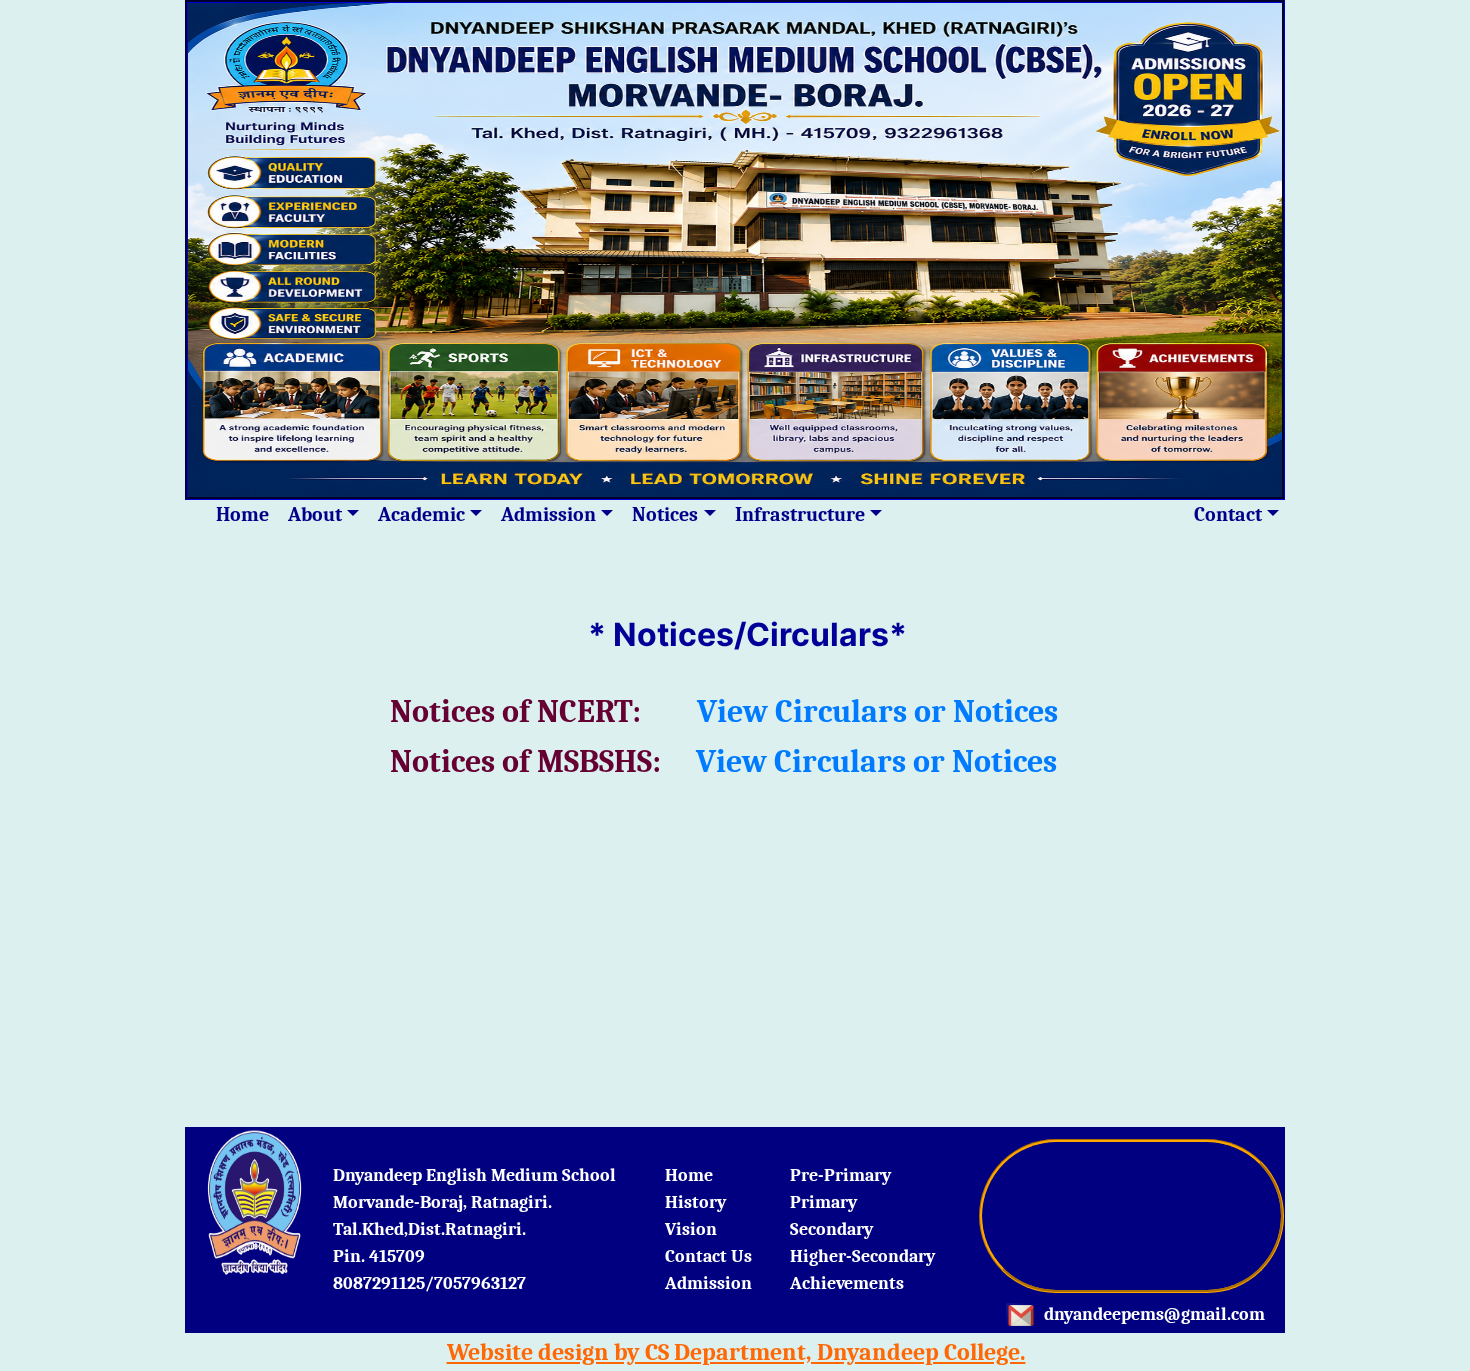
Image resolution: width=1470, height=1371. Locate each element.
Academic (421, 514)
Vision (691, 1229)
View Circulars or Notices (877, 711)
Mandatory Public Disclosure (1029, 514)
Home (242, 514)
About (315, 514)
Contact (1228, 514)
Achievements (847, 1283)
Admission (548, 514)
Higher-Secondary (862, 1256)
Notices (665, 514)
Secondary (831, 1229)
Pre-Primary (840, 1175)
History (695, 1202)
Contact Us (708, 1256)
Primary (823, 1202)
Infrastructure (800, 514)
